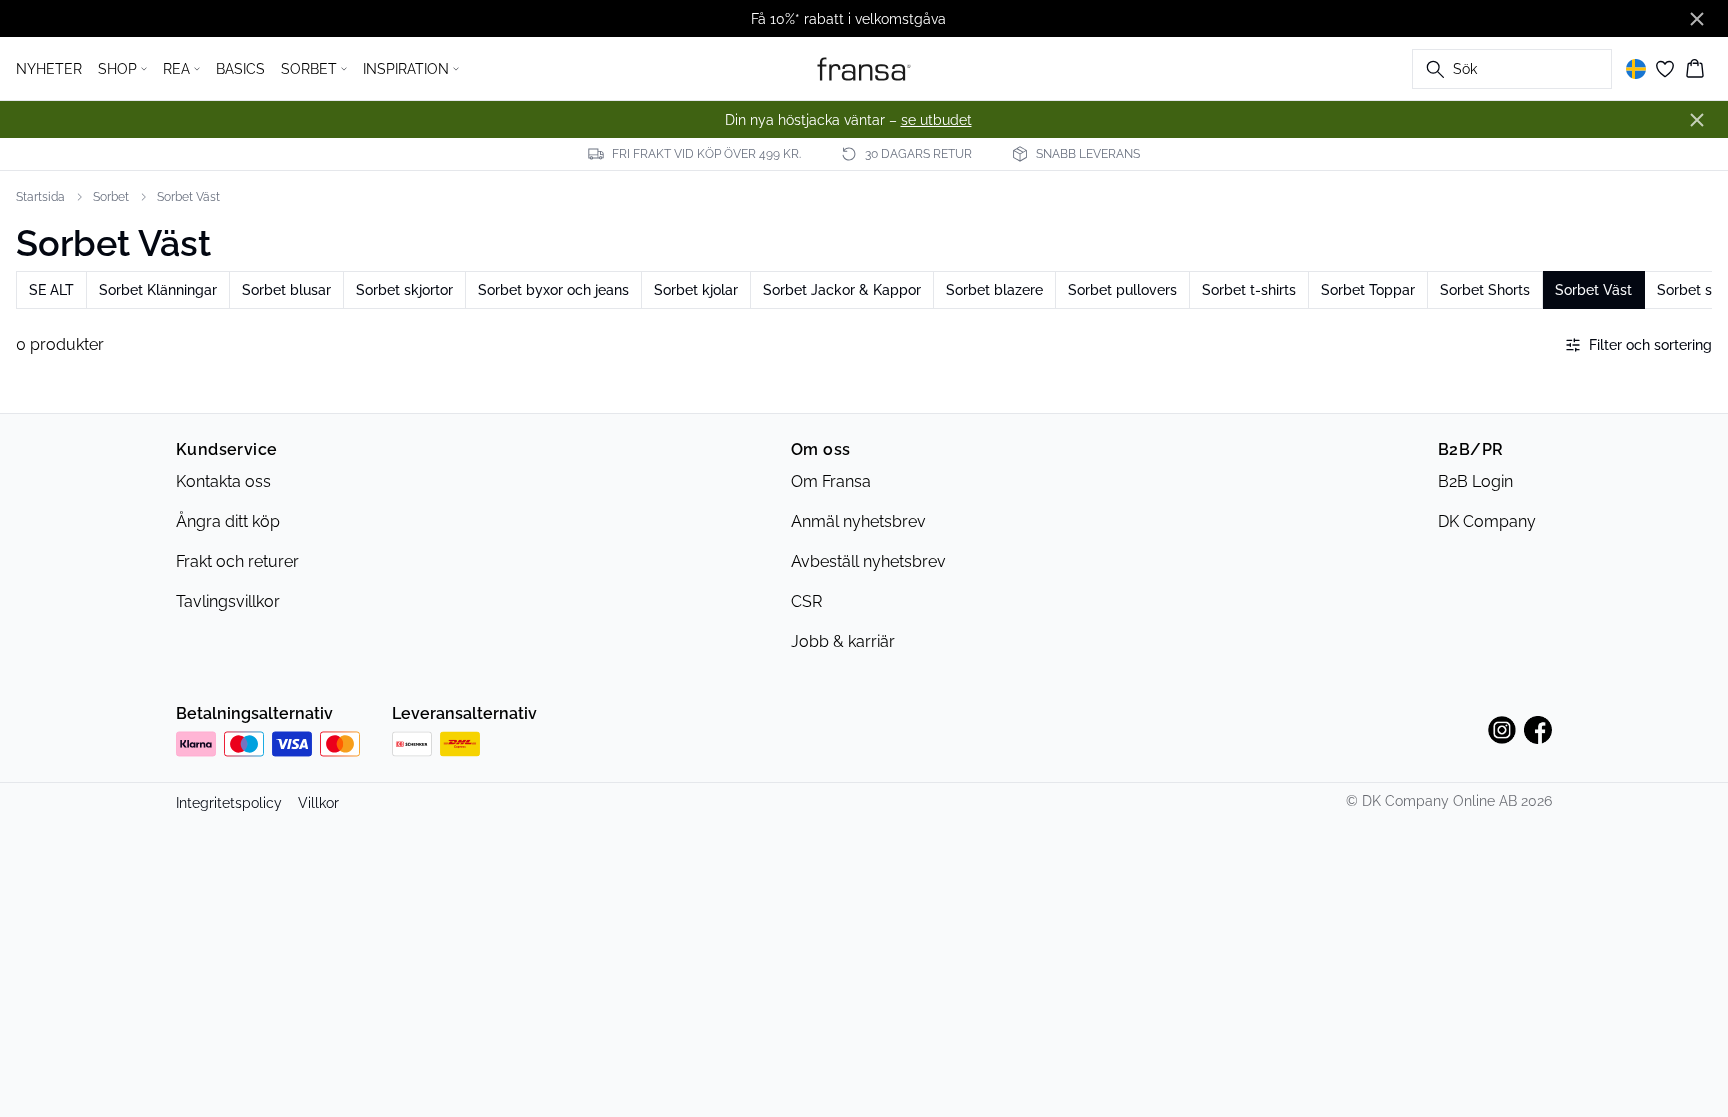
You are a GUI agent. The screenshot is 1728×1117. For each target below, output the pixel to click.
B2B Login (1475, 481)
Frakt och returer (237, 561)
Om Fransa (831, 481)
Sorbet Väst (188, 197)
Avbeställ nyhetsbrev (868, 561)
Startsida (40, 197)
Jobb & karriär (843, 641)
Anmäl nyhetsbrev (858, 521)
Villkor (318, 803)
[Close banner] (1697, 19)
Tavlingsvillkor (228, 601)
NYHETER (49, 69)
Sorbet (111, 197)
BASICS (240, 69)
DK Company (1487, 521)
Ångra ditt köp (228, 521)
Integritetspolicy (229, 803)
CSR (806, 601)
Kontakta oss (223, 481)
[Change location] (1636, 69)
